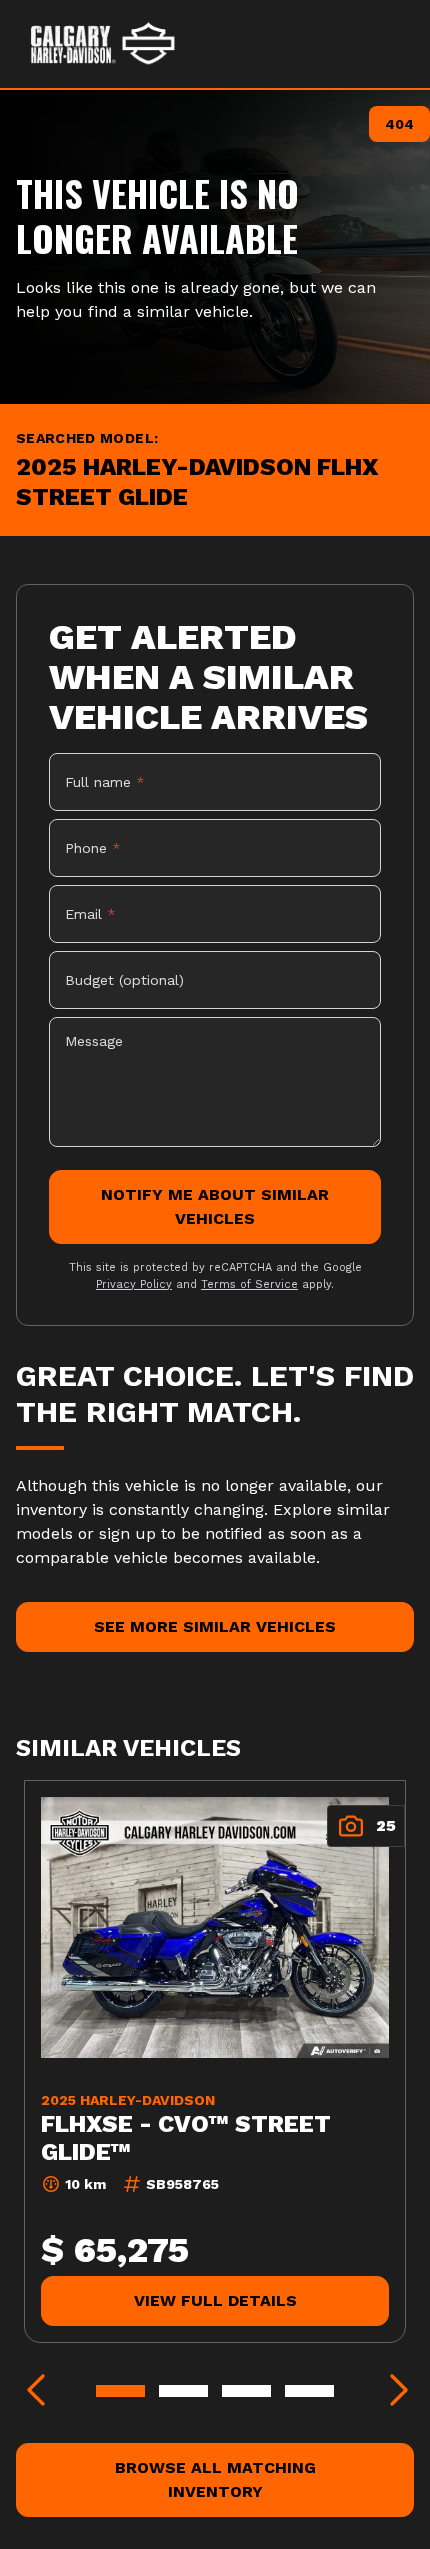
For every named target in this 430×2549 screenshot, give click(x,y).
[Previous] (36, 2391)
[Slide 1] (120, 2391)
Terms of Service (249, 1284)
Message (94, 1041)
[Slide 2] (183, 2391)
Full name (105, 782)
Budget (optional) (124, 980)
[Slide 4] (309, 2391)
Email (90, 914)
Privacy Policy (134, 1284)
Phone (93, 848)
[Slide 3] (246, 2391)
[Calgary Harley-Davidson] (103, 44)
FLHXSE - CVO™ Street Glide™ (186, 2138)
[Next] (394, 2391)
